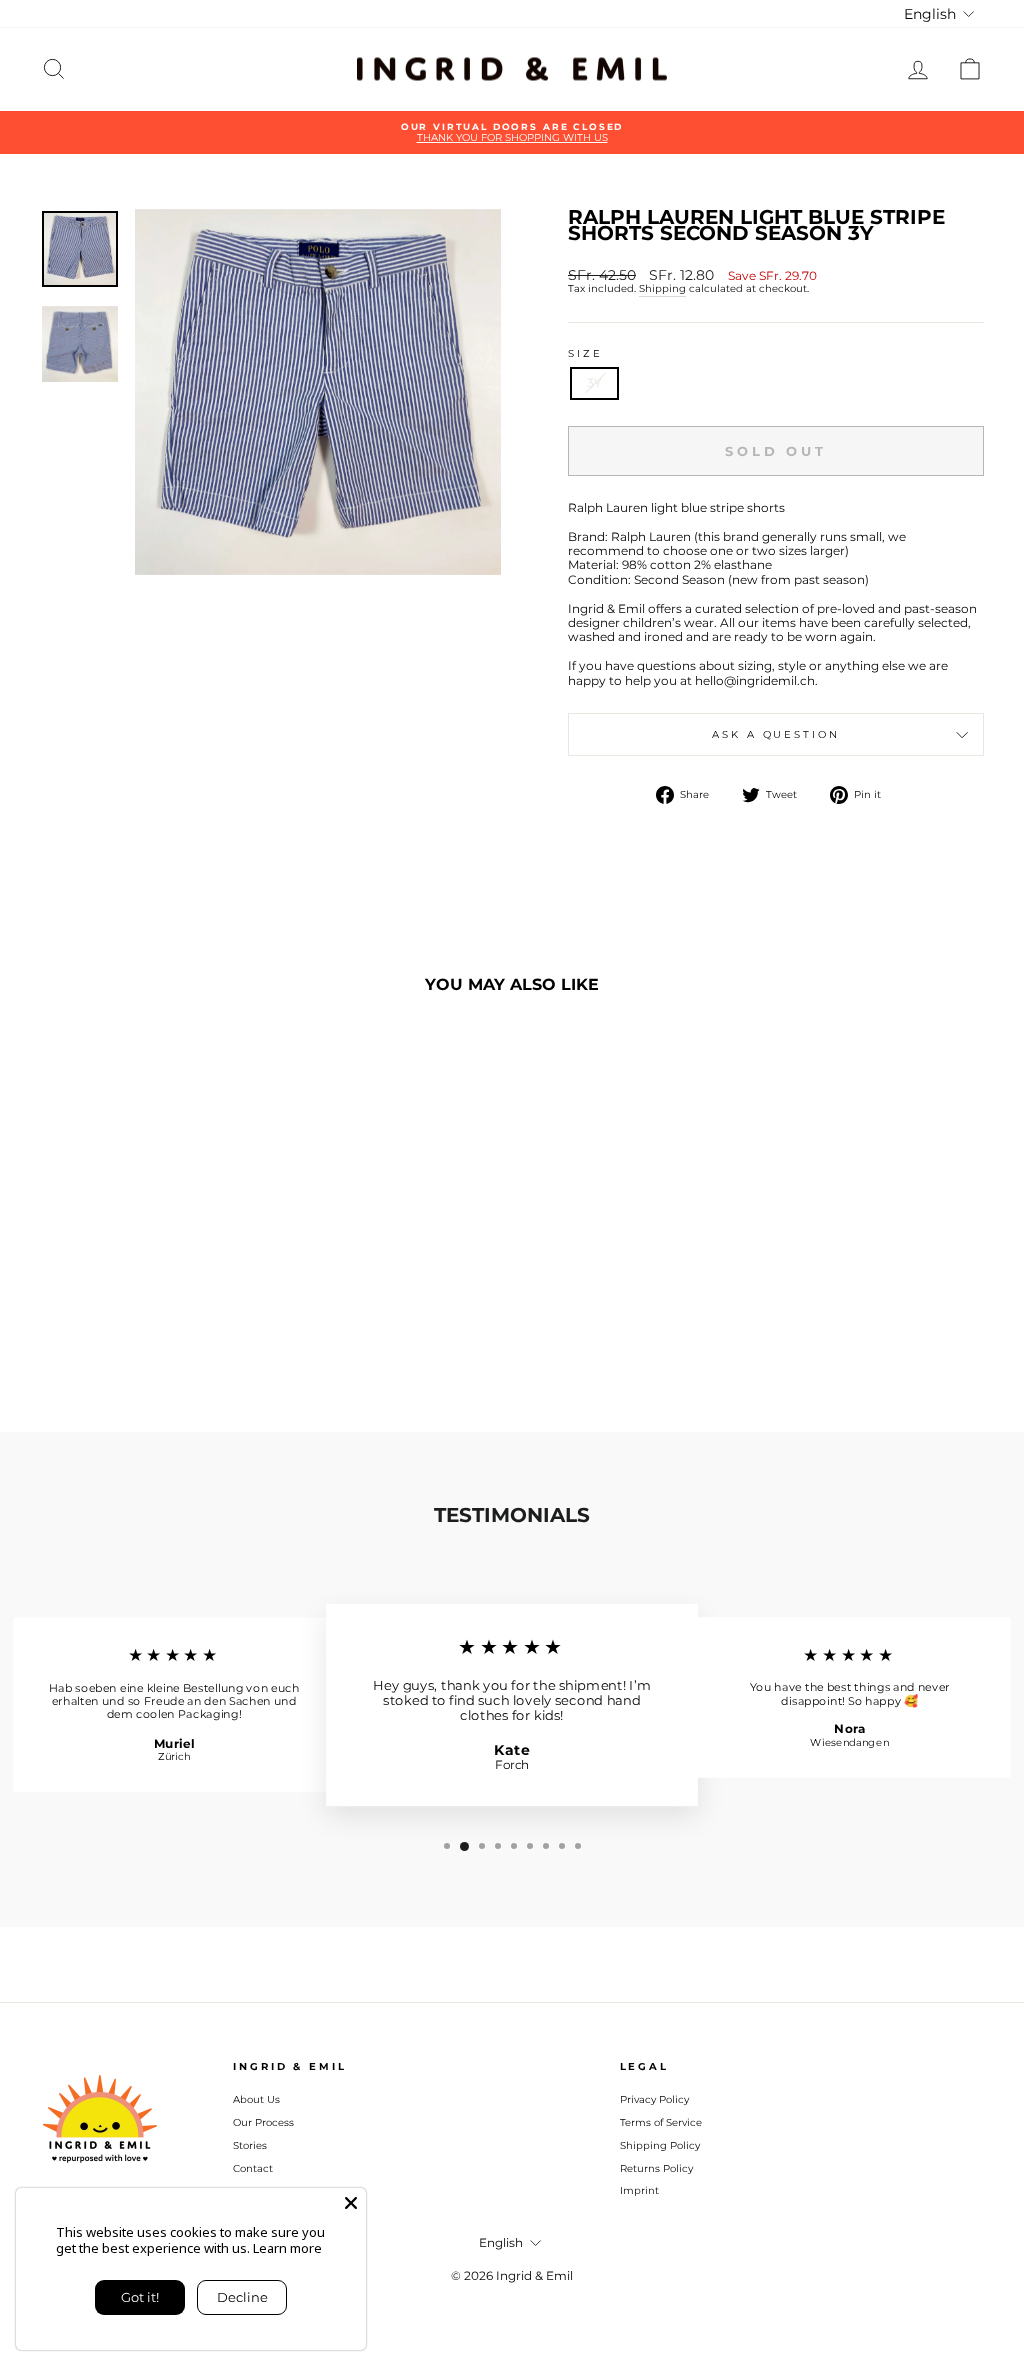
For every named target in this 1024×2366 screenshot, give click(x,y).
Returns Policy (656, 2168)
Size (585, 353)
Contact (253, 2168)
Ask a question (775, 734)
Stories (250, 2145)
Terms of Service (661, 2122)
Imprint (639, 2190)
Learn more (287, 2248)
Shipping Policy (660, 2145)
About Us (256, 2099)
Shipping (662, 289)
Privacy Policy (654, 2099)
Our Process (263, 2122)
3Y (594, 382)
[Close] (351, 2203)
